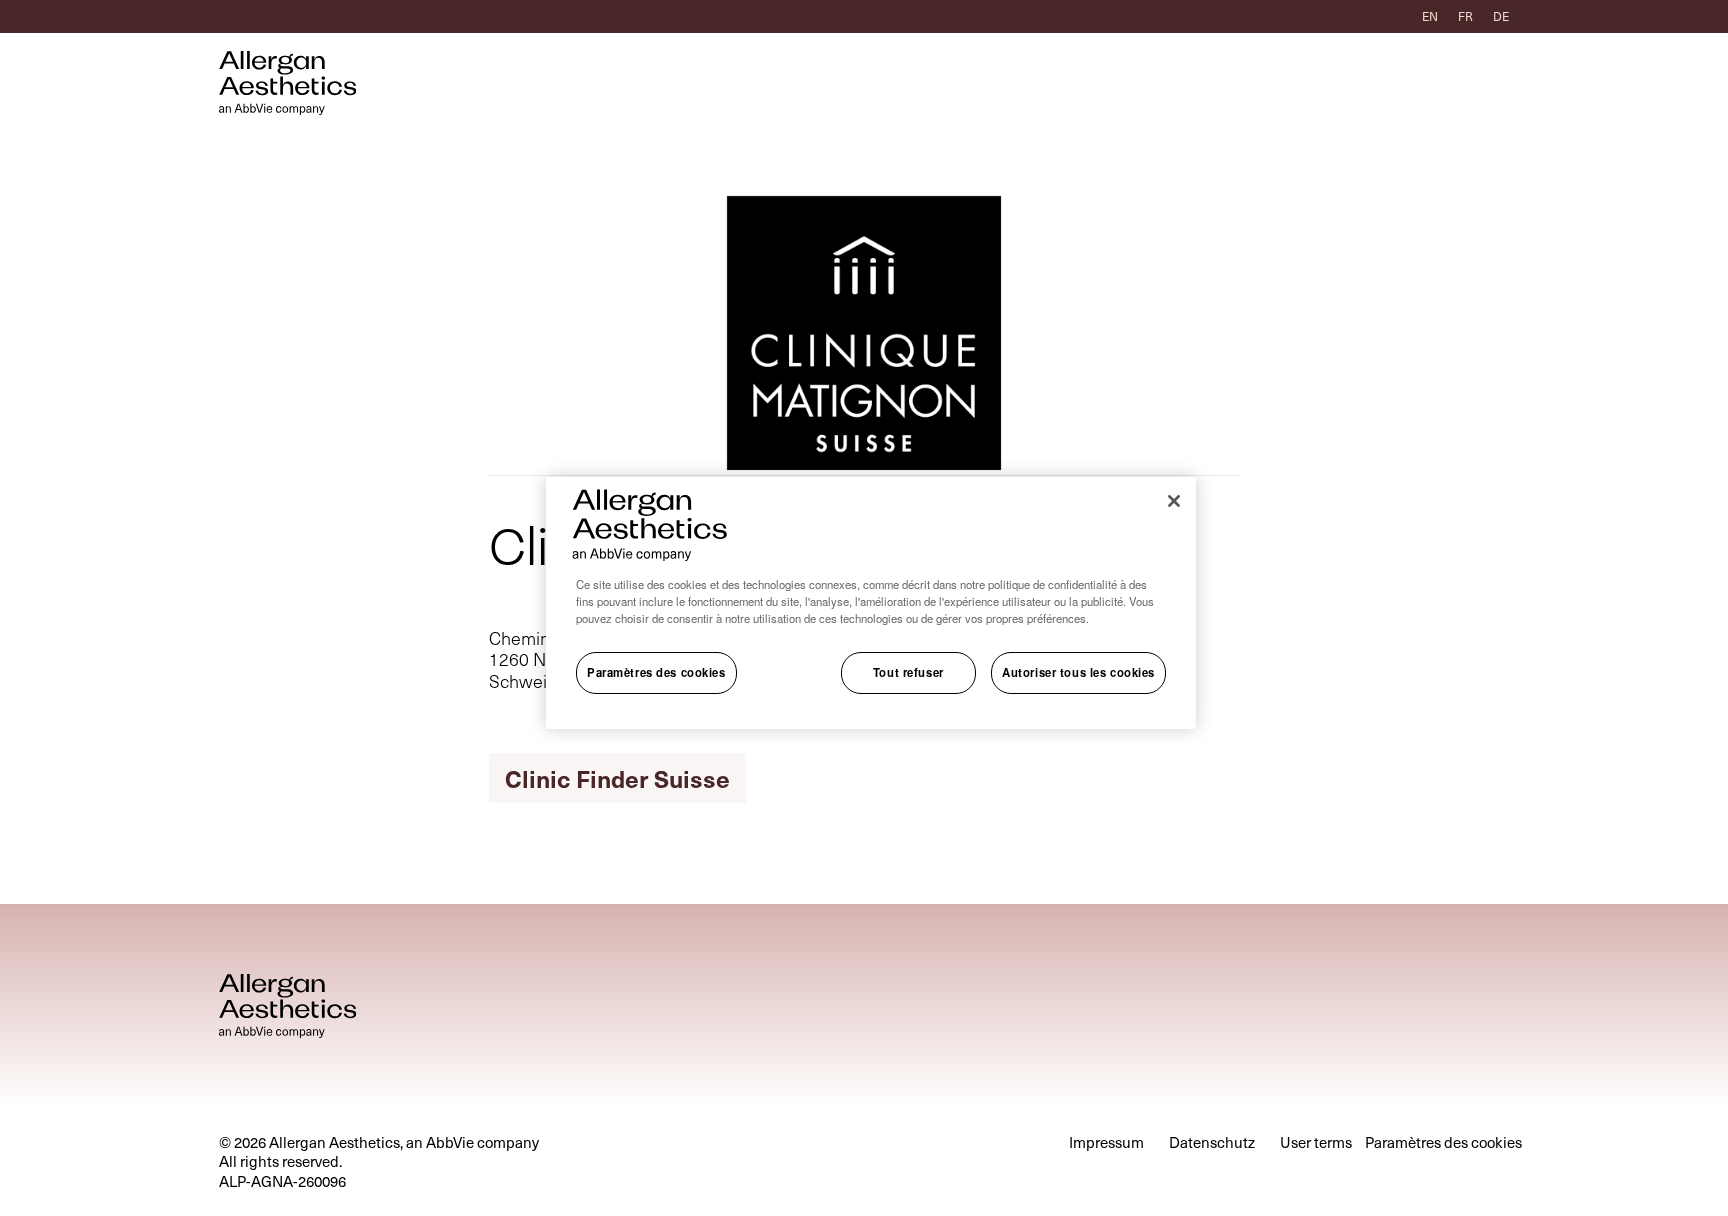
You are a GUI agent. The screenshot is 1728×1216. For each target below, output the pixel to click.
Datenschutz (1212, 1143)
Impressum (1106, 1143)
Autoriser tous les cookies (1078, 673)
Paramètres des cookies (656, 673)
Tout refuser (908, 673)
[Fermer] (1174, 501)
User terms (1316, 1143)
